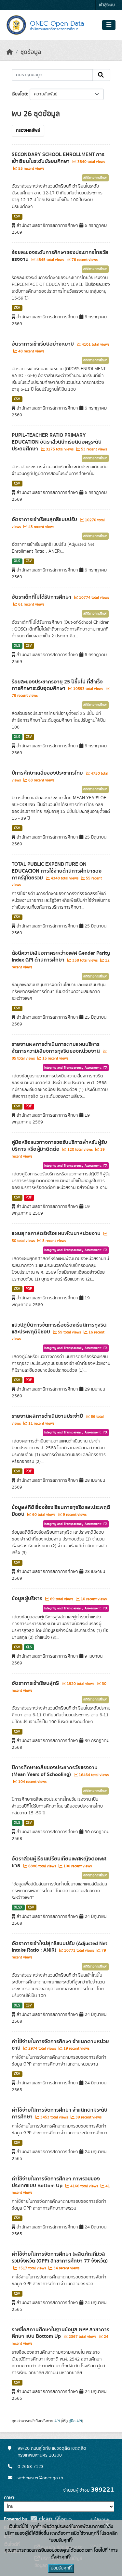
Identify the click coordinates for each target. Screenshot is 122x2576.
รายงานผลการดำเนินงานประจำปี (48, 1416)
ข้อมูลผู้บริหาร (28, 1599)
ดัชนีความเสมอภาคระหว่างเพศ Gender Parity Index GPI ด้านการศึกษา (61, 957)
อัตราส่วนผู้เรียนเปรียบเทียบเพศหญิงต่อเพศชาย (59, 1862)
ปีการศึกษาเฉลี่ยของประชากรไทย (48, 773)
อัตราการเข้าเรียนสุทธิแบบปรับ (45, 520)
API (57, 2421)
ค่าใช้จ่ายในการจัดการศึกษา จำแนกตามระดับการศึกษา (60, 2113)
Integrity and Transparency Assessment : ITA (76, 1068)
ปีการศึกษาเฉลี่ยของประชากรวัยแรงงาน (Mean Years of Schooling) (55, 1771)
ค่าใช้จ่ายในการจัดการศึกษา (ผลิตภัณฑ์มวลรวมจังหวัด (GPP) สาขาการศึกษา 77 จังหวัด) (60, 2257)
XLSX (18, 1907)
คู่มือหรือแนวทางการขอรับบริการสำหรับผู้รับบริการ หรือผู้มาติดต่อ (59, 1146)
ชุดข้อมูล (31, 52)
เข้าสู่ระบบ (107, 5)
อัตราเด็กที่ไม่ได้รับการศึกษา (42, 597)
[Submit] (101, 75)
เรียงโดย (19, 94)
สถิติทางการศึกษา (95, 178)
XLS (17, 561)
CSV (17, 216)
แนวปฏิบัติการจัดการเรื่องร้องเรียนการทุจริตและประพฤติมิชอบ (59, 1328)
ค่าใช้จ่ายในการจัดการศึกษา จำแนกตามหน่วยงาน (60, 2045)
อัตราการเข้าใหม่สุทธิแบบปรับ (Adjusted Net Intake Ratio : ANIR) (60, 1947)
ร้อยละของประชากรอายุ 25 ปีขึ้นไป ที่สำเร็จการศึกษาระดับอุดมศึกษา (57, 685)
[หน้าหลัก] (10, 52)
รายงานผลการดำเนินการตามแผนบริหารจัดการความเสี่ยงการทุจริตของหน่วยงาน (56, 1048)
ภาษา (9, 2498)
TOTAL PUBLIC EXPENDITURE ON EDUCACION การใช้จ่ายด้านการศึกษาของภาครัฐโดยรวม (57, 871)
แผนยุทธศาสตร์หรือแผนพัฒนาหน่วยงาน (57, 1233)
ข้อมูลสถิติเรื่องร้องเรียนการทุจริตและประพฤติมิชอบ (61, 1511)
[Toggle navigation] (109, 25)
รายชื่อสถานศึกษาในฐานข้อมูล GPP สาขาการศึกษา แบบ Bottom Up (61, 2333)
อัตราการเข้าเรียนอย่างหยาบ (43, 344)
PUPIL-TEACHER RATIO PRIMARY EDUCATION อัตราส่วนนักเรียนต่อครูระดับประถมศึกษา (57, 442)
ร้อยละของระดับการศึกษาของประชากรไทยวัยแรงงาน (60, 256)
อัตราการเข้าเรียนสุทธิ (36, 1683)
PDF (29, 1106)
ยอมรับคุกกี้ (61, 2568)
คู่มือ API (75, 2421)
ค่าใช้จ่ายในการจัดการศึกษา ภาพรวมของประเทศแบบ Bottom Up (56, 2182)
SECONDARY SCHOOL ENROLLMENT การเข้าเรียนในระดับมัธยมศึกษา (58, 158)
